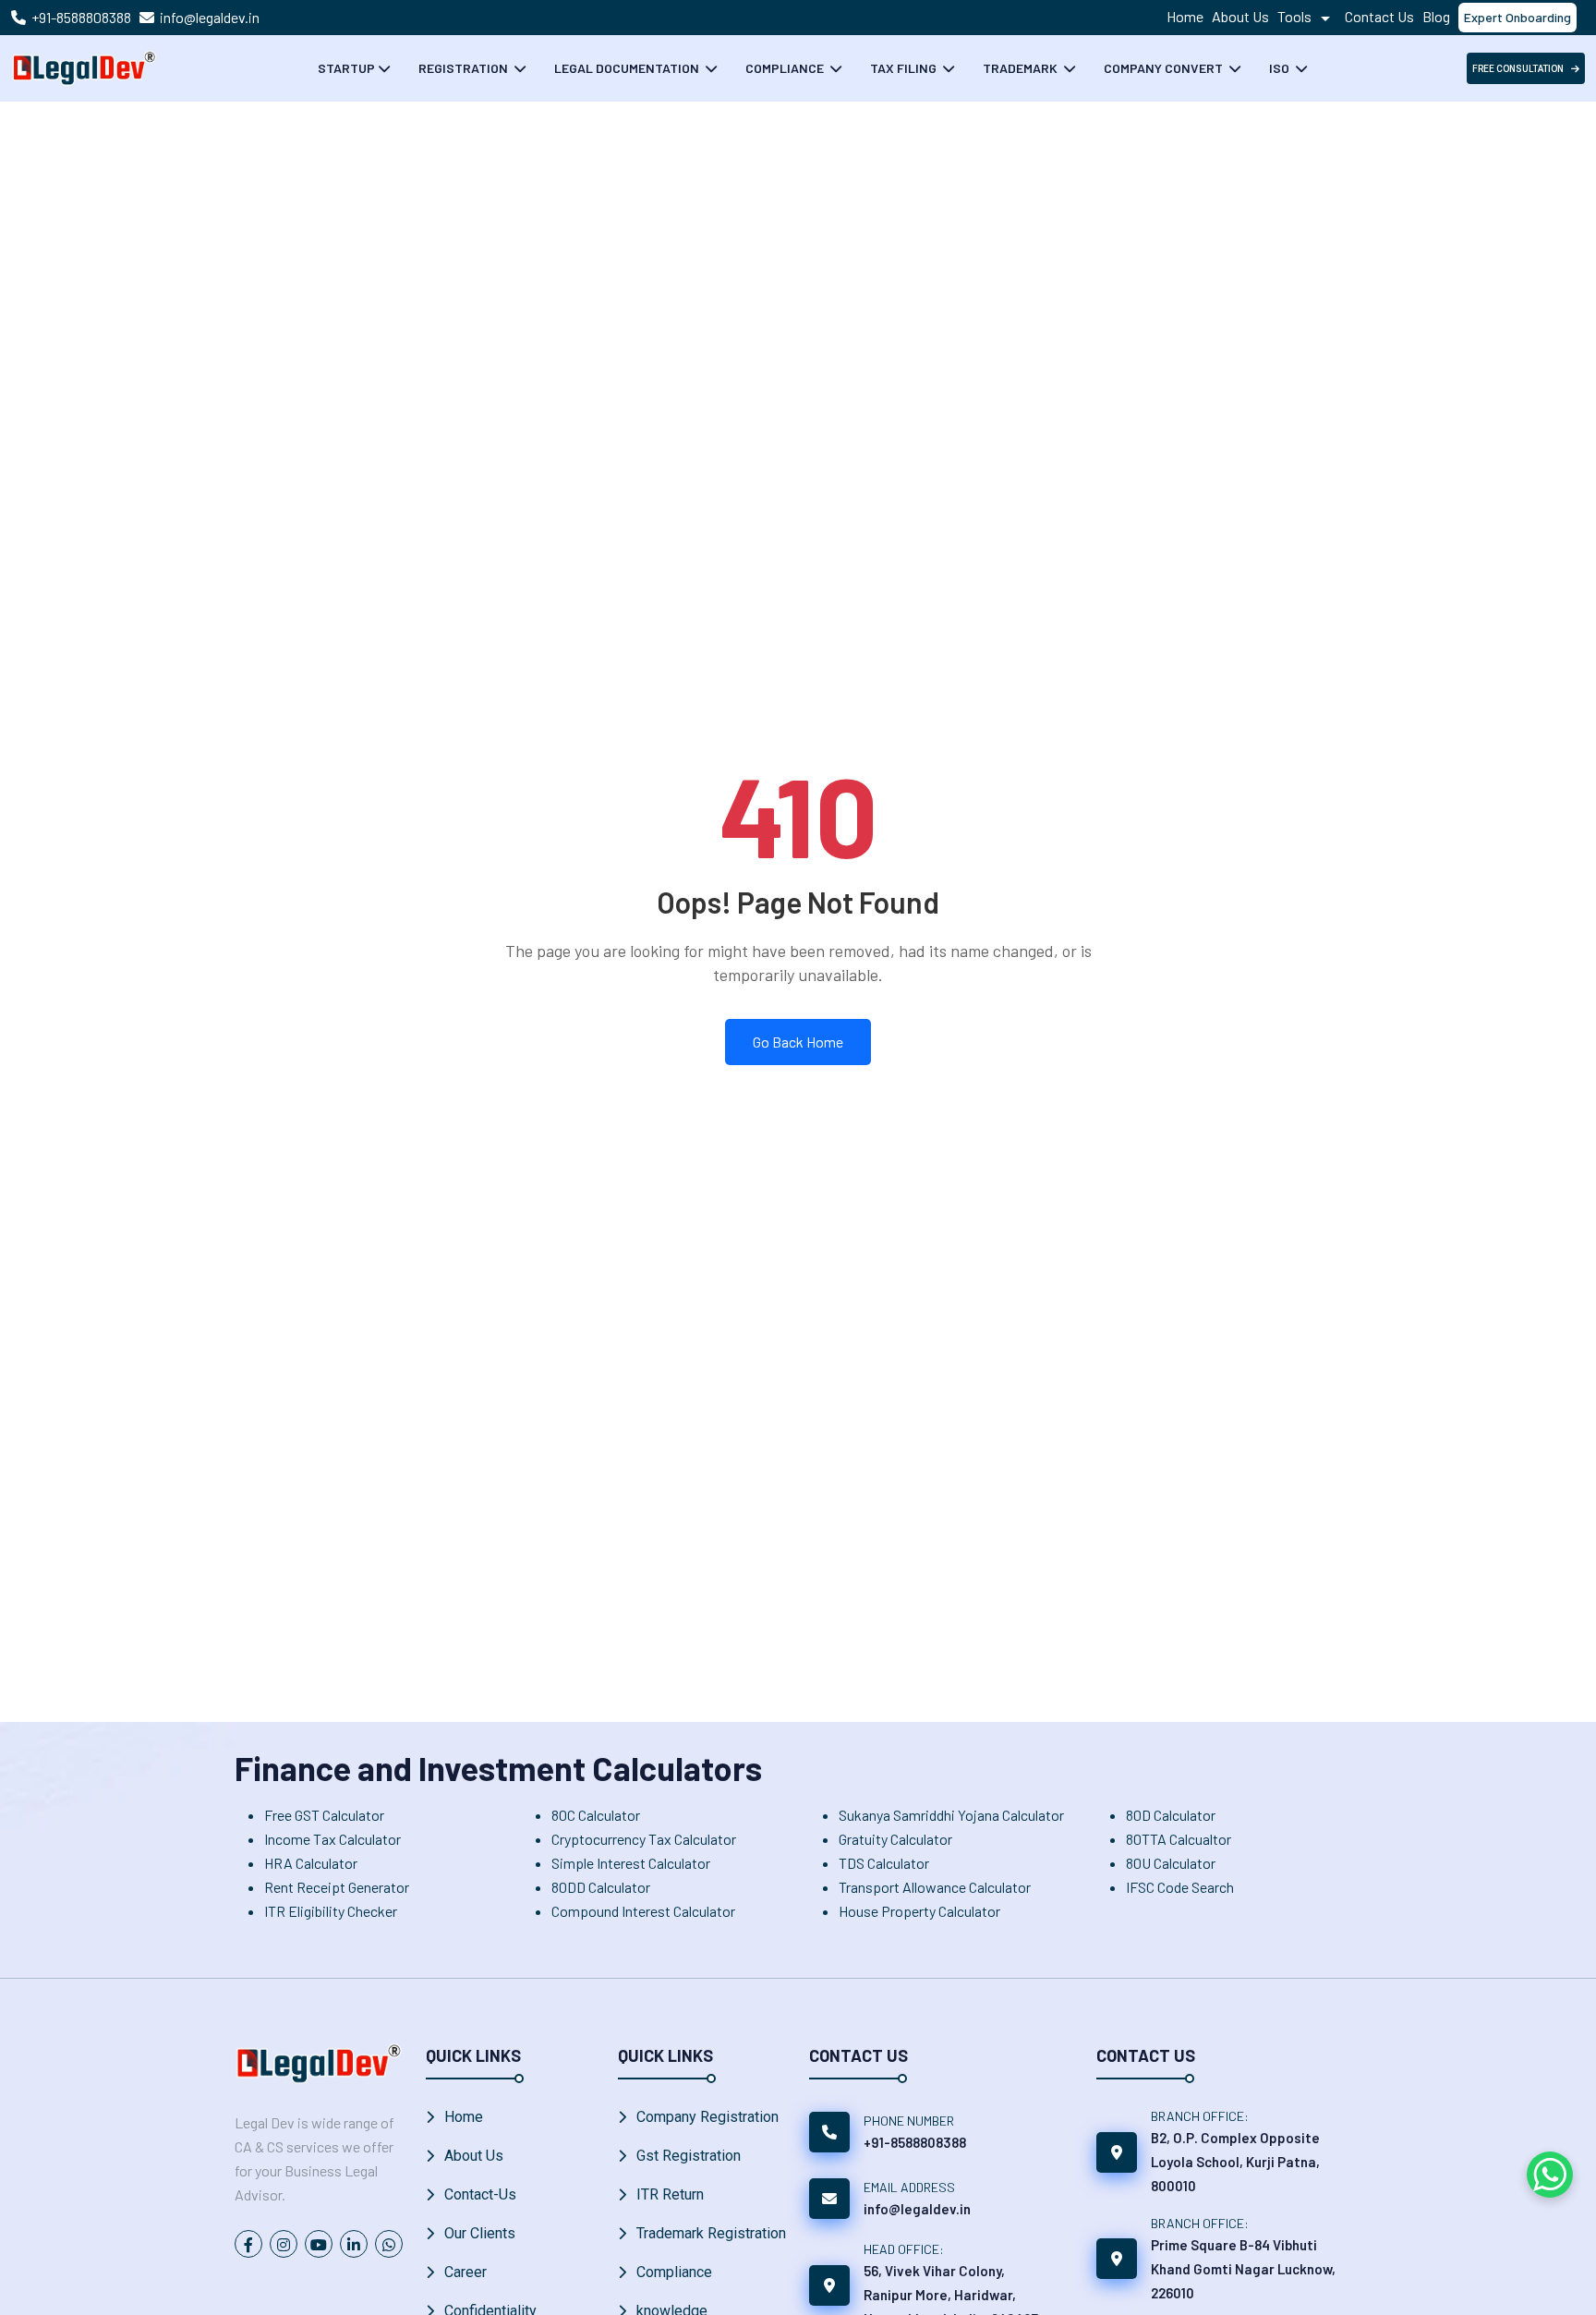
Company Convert (1165, 68)
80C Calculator (596, 1815)
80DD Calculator (601, 1887)
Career (465, 2272)
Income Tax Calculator (332, 1839)
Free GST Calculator (324, 1815)
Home (1185, 16)
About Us (1240, 16)
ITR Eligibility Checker (331, 1911)
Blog (1436, 16)
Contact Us (1379, 16)
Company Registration (707, 2117)
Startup (346, 68)
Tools (1296, 16)
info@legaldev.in (210, 17)
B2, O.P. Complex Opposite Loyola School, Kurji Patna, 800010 (1235, 2162)
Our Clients (480, 2233)
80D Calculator (1171, 1815)
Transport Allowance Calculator (935, 1887)
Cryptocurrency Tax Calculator (644, 1839)
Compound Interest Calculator (643, 1911)
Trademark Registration (711, 2233)
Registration (465, 68)
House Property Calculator (919, 1911)
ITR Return (670, 2194)
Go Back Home (798, 1042)
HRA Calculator (311, 1863)
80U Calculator (1171, 1863)
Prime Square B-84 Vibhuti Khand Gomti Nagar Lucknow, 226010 (1243, 2269)
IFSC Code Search (1180, 1887)
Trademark (1022, 68)
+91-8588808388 (81, 17)
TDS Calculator (884, 1863)
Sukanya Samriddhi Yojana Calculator (951, 1815)
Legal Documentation (628, 68)
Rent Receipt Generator (337, 1887)
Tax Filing (905, 68)
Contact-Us (480, 2194)
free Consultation (1518, 69)
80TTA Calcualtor (1179, 1839)
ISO (1281, 68)
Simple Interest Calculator (631, 1863)
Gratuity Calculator (895, 1839)
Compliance (786, 68)
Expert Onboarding (1517, 17)
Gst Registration (689, 2156)
